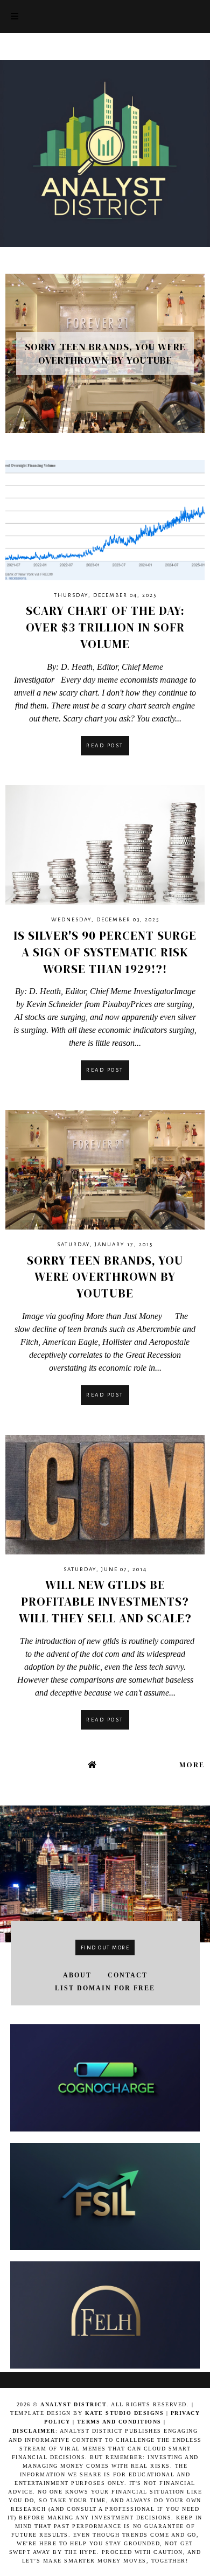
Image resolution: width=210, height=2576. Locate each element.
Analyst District (73, 2404)
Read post (105, 745)
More (192, 1765)
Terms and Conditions (119, 2422)
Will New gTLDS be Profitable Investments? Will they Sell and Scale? (105, 1601)
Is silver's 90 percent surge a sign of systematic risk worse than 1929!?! (105, 952)
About (77, 1975)
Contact (128, 1975)
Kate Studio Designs (126, 2413)
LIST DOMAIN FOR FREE (105, 1988)
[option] (105, 354)
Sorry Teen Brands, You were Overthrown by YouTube (105, 1277)
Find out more (105, 1947)
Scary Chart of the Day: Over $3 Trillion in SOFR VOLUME (105, 627)
